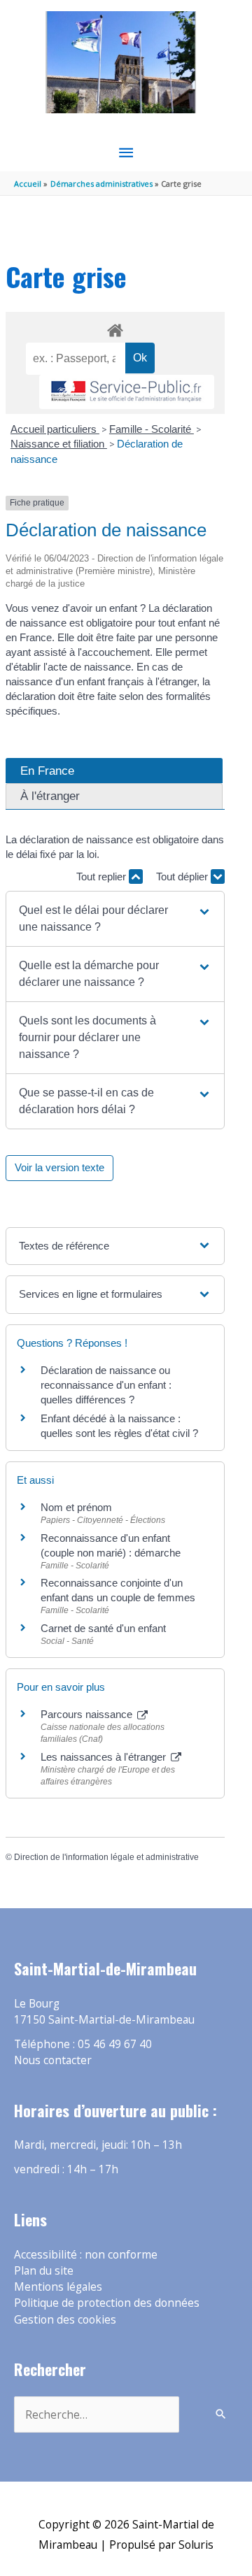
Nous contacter (53, 2060)
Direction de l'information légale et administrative (106, 1857)
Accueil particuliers (55, 429)
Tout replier (103, 876)
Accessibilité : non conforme (86, 2254)
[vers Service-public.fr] (127, 392)
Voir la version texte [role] (59, 1167)
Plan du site (44, 2270)
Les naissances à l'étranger (105, 1757)
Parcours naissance (88, 1714)
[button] (115, 919)
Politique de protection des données (107, 2303)
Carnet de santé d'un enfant (103, 1628)
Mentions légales (58, 2287)
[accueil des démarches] (115, 328)
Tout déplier (183, 876)
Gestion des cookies (65, 2319)
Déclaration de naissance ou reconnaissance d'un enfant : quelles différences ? (106, 1385)
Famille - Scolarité (152, 429)
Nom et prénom (76, 1507)
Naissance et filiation (59, 444)
